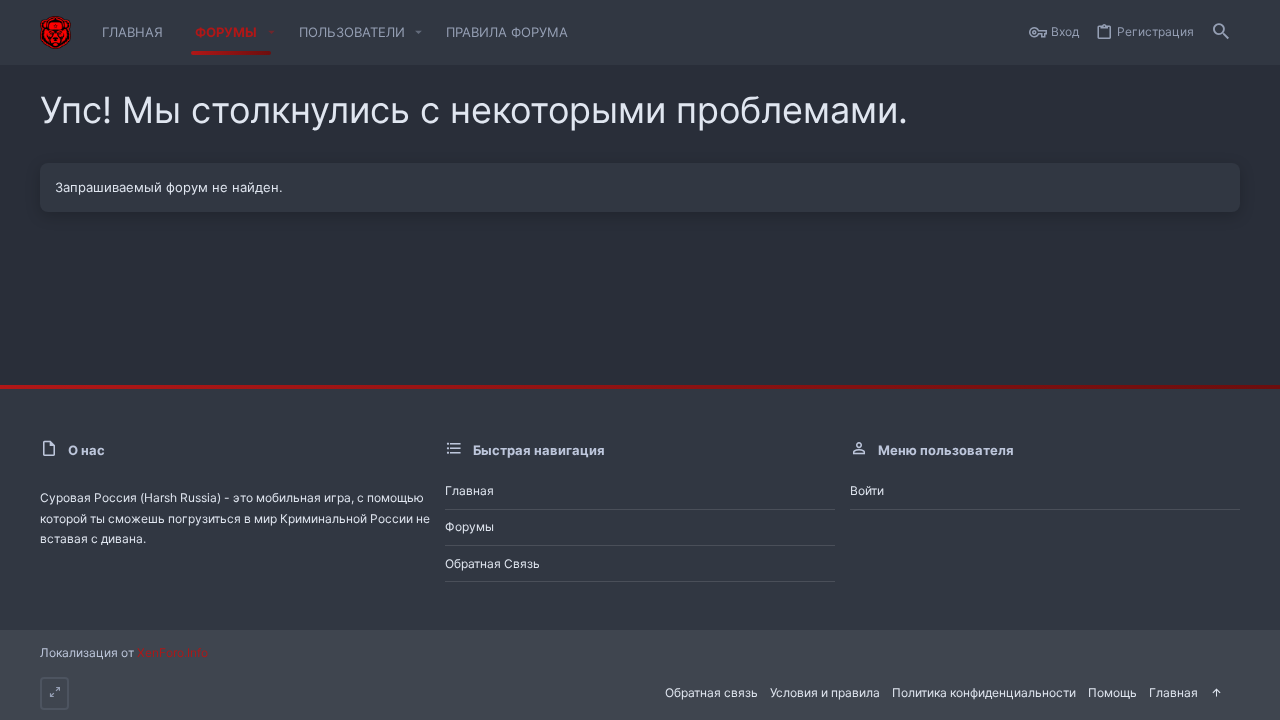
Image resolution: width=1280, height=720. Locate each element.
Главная (469, 490)
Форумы (469, 526)
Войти (867, 490)
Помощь (1112, 692)
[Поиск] (1221, 32)
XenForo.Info (172, 652)
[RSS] (1234, 691)
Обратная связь (492, 563)
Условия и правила (825, 692)
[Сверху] (1216, 693)
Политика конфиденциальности (984, 692)
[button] (271, 32)
